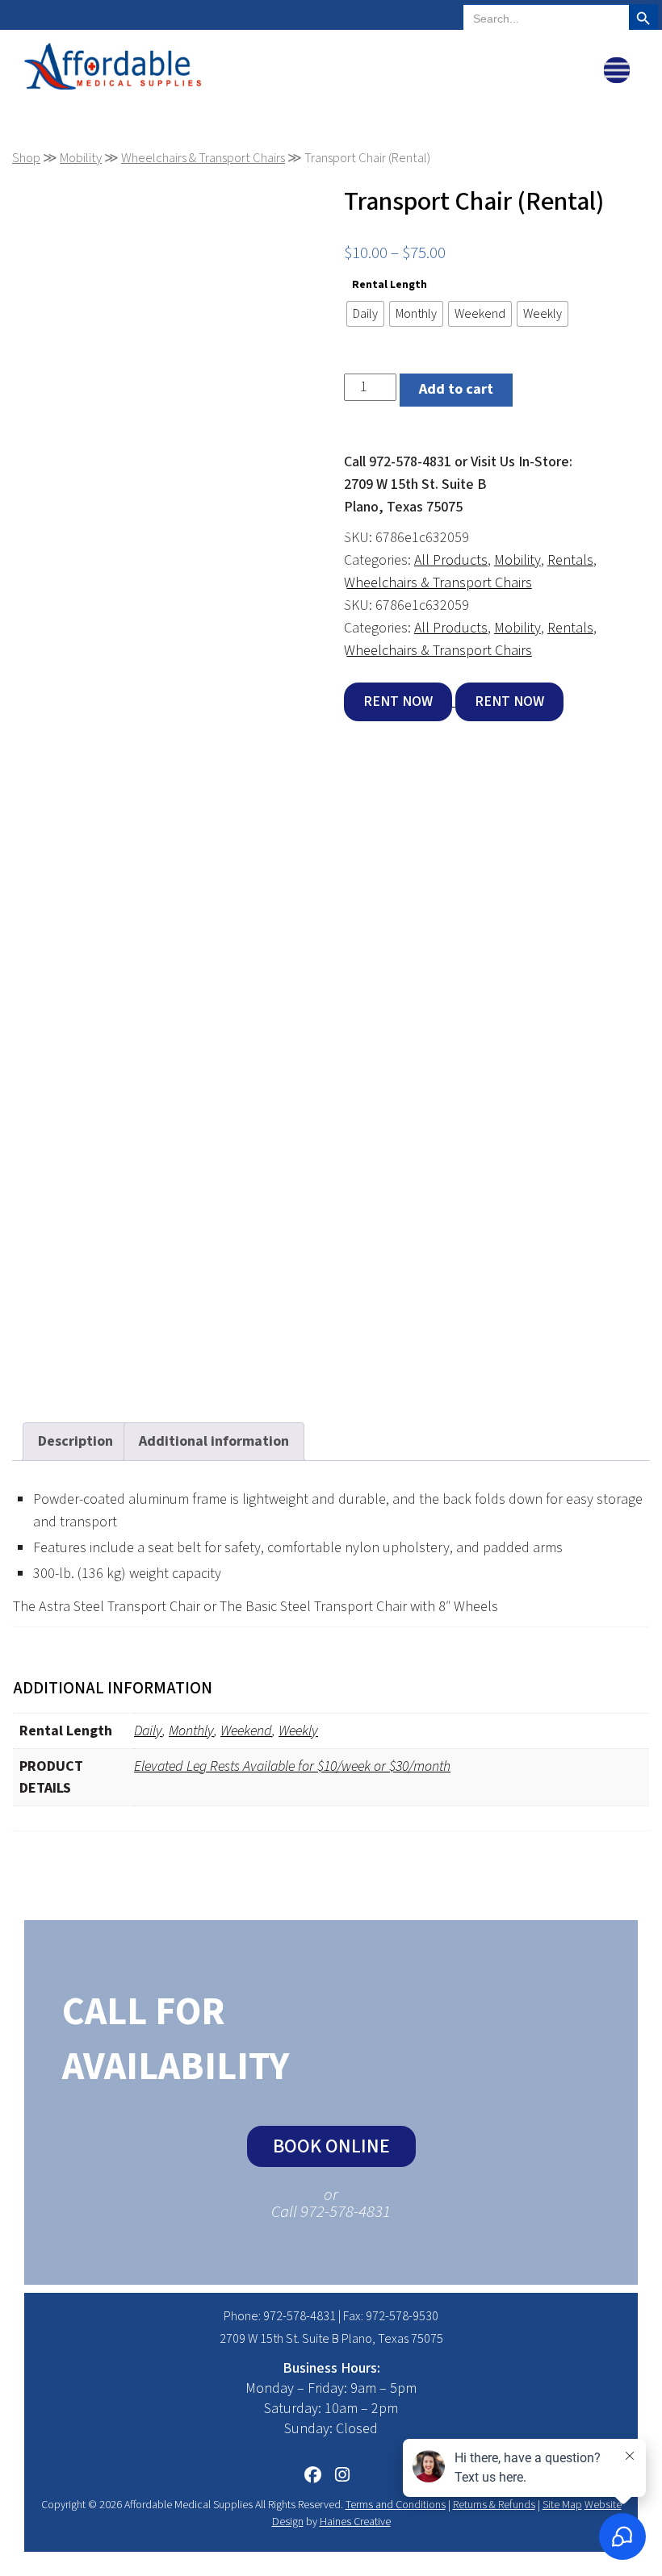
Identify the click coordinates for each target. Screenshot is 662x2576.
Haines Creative (355, 2522)
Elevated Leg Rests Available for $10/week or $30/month (292, 1766)
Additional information (214, 1441)
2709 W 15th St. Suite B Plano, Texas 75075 (331, 2339)
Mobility (81, 158)
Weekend (246, 1731)
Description (75, 1441)
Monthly (191, 1731)
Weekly (298, 1731)
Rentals (570, 560)
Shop (26, 158)
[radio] (365, 314)
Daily (148, 1731)
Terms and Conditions (396, 2505)
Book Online (331, 2146)
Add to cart (456, 389)
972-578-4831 (300, 2316)
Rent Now (398, 701)
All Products (451, 560)
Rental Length (390, 284)
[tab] (75, 1442)
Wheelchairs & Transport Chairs (203, 158)
